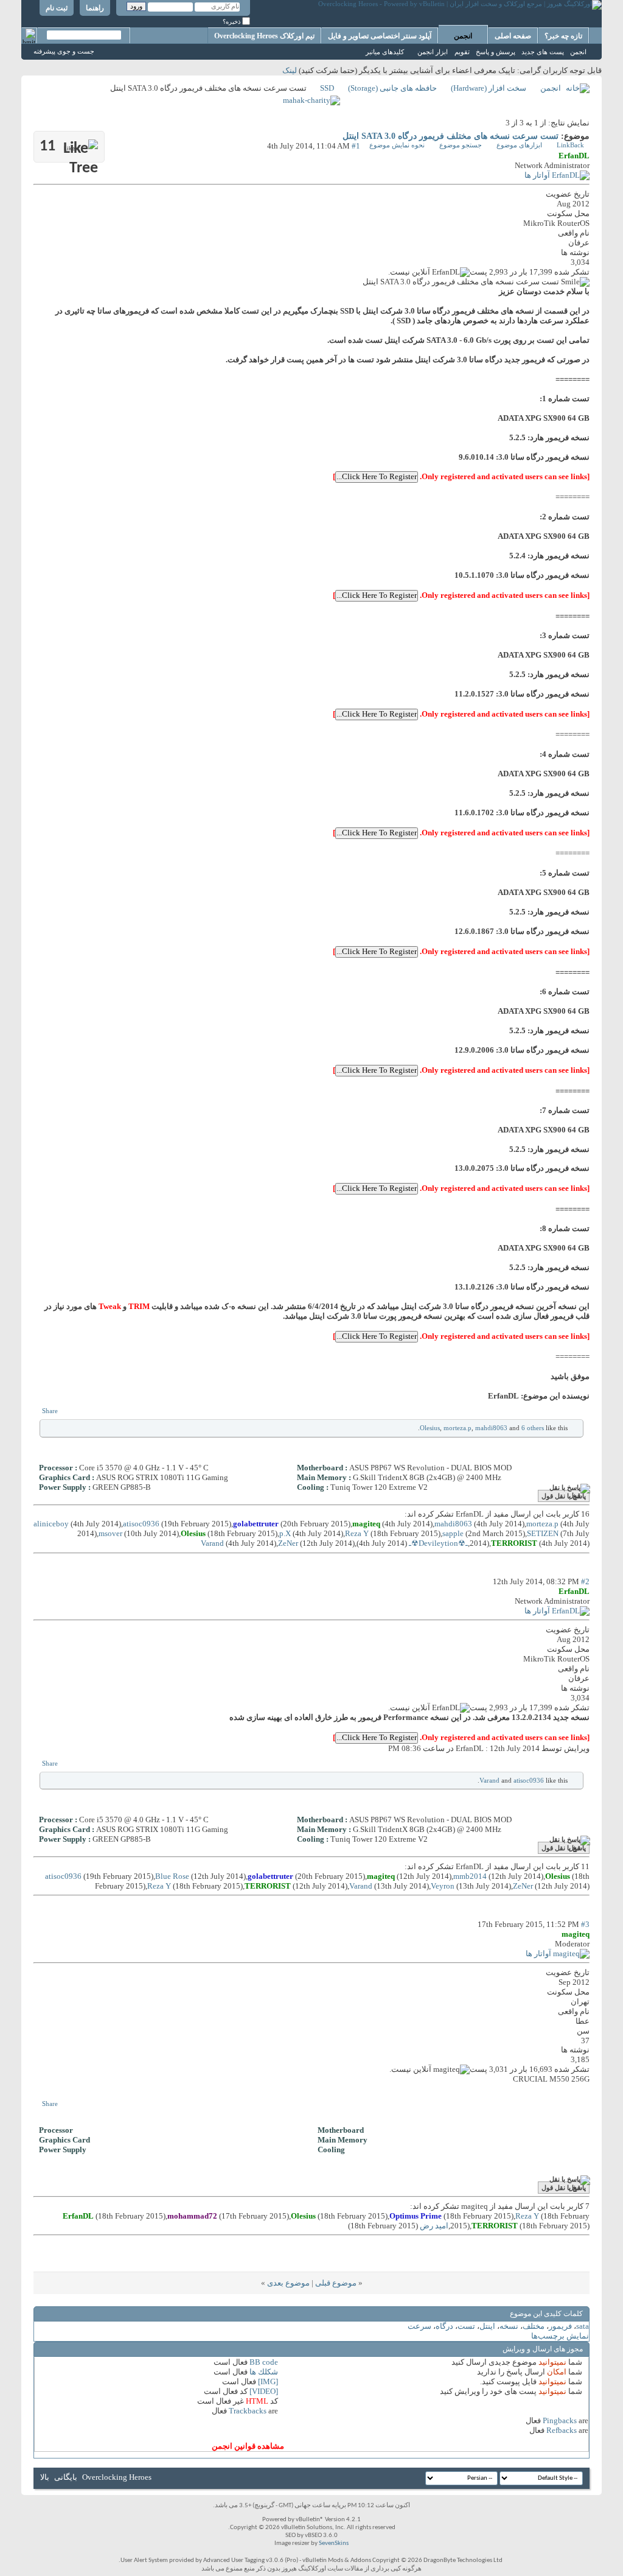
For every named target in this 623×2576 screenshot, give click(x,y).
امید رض (434, 2226)
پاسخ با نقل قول (564, 1496)
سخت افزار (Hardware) (489, 88)
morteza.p (458, 1428)
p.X (285, 1533)
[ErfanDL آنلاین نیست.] (557, 175)
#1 (356, 146)
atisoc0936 (141, 1524)
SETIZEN (543, 1533)
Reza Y (357, 1533)
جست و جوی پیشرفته (64, 51)
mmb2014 (470, 1876)
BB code (264, 2362)
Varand (212, 1543)
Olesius (430, 1428)
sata (583, 2326)
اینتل (487, 2326)
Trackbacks (248, 2411)
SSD (327, 88)
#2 (585, 1581)
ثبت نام (57, 8)
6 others (533, 1428)
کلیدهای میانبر (385, 52)
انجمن (463, 36)
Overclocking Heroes (117, 2477)
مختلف (534, 2326)
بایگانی (66, 2477)
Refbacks (562, 2430)
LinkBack (570, 145)
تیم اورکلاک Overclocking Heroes (264, 36)
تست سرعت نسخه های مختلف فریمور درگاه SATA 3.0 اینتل (451, 136)
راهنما (95, 8)
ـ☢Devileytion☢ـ (438, 1543)
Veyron (443, 1886)
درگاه (444, 2326)
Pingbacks (560, 2420)
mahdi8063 (491, 1428)
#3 (585, 1924)
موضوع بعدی (288, 2283)
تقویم (462, 52)
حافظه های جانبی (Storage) (392, 88)
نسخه (509, 2326)
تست (466, 2326)
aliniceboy (51, 1524)
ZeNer (288, 1543)
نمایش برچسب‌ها (560, 2336)
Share (50, 1411)
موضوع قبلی (336, 2283)
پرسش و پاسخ (496, 52)
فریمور (560, 2326)
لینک (290, 70)
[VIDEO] (264, 2391)
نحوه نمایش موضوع (397, 145)
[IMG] (268, 2381)
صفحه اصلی (513, 36)
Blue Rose (172, 1876)
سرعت (419, 2326)
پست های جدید (543, 52)
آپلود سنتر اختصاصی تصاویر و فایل (380, 36)
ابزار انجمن (433, 52)
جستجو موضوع (461, 145)
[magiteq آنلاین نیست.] (558, 1953)
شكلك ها (264, 2372)
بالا (45, 2477)
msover (110, 1533)
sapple (453, 1533)
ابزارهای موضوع (519, 145)
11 (58, 146)
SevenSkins (334, 2543)
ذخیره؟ (232, 22)
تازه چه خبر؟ (563, 36)
